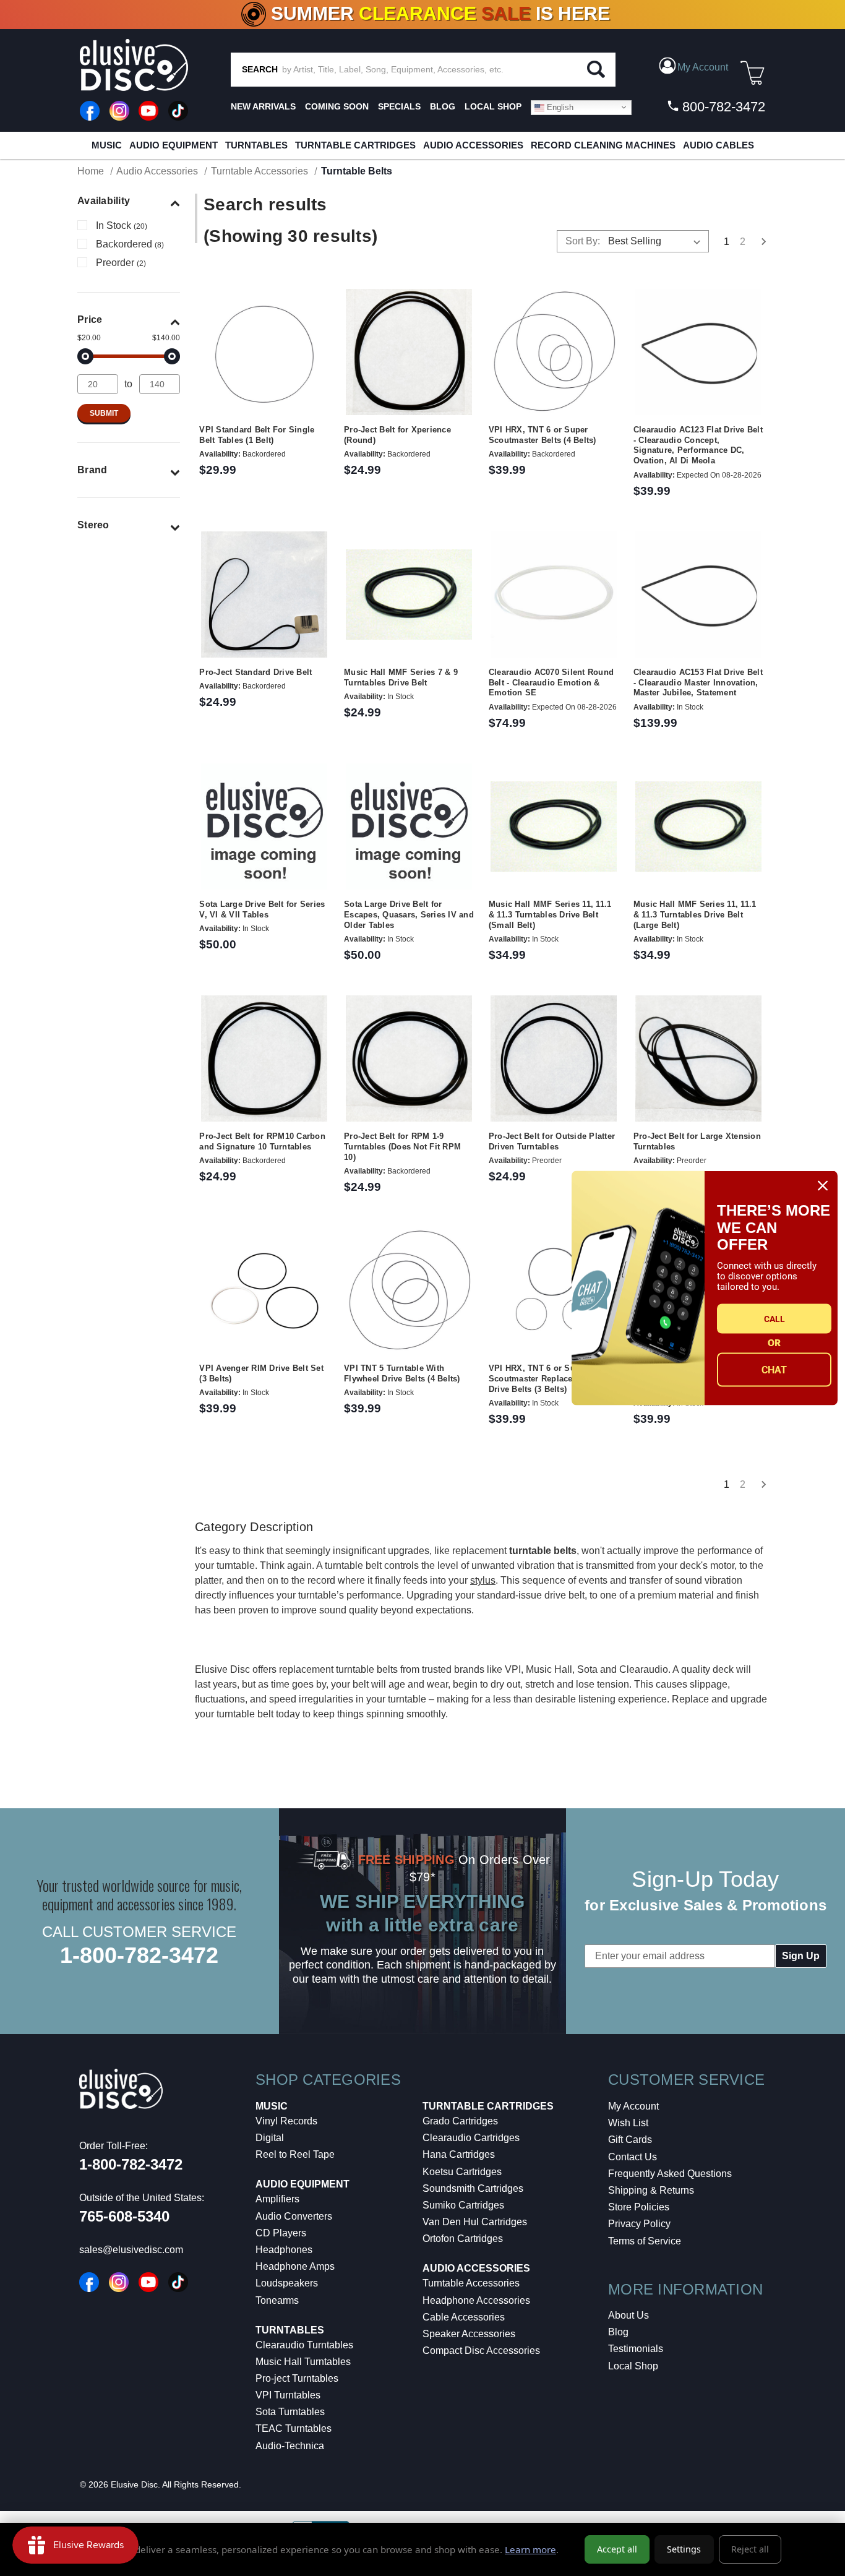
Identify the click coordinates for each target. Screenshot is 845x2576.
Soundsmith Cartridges (473, 2188)
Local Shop (633, 2366)
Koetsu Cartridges (462, 2172)
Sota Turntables (290, 2412)
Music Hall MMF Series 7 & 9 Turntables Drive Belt (401, 677)
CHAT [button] (774, 1369)
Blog (618, 2332)
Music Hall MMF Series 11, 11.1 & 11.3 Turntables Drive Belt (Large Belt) (695, 915)
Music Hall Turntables (303, 2362)
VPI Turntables (288, 2395)
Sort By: (583, 241)
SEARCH (260, 69)
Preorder (121, 263)
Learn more (530, 2549)
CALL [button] (774, 1318)
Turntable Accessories (471, 2283)
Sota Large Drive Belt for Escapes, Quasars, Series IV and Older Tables (409, 915)
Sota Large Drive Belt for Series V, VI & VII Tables (262, 909)
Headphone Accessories (476, 2300)
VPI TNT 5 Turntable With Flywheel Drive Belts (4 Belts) (402, 1373)
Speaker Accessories (469, 2334)
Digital (270, 2138)
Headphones (284, 2250)
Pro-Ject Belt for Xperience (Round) (397, 435)
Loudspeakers (287, 2283)
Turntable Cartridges (355, 145)
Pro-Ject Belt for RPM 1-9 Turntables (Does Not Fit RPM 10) (402, 1147)
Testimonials (636, 2349)
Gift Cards (630, 2140)
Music (107, 145)
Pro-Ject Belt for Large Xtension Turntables (697, 1141)
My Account (633, 2106)
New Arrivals (263, 106)
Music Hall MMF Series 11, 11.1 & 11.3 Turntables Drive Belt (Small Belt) (550, 915)
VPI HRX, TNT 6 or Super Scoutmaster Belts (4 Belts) (543, 435)
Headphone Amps (295, 2266)
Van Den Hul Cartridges (475, 2222)
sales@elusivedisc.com (131, 2250)
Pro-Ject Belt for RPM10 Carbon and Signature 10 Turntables (262, 1141)
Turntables (256, 145)
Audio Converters (294, 2216)
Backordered (130, 244)
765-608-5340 (124, 2216)
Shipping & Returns (651, 2190)
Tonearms (277, 2300)
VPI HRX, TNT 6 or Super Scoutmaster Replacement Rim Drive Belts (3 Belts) (550, 1379)
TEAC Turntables (294, 2428)
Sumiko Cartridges (463, 2205)
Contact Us (633, 2157)
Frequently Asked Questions (670, 2174)
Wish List (628, 2123)
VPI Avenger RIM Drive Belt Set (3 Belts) (261, 1373)
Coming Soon (337, 106)
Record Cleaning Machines (603, 145)
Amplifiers (277, 2199)
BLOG (443, 106)
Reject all (750, 2549)
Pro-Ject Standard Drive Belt (255, 672)
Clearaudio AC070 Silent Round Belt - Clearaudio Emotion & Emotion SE (551, 683)
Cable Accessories (464, 2317)
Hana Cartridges (459, 2154)
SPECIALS (399, 106)
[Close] (823, 1186)
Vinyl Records (286, 2121)
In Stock (122, 225)
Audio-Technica (290, 2446)
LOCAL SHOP (493, 106)
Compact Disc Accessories (481, 2351)
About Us (628, 2315)
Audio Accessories (473, 145)
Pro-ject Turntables (297, 2378)
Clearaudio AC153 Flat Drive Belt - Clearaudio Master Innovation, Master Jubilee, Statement (698, 683)
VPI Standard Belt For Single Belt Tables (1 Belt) (257, 435)
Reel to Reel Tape (295, 2154)
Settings (684, 2549)
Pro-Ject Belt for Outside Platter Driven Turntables (552, 1141)
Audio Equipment (174, 145)
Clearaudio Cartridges (471, 2138)
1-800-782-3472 (139, 1955)
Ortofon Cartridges (463, 2239)
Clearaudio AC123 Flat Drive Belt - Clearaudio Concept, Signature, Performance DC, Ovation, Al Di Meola (698, 445)
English (559, 107)
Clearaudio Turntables (304, 2345)
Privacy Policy (639, 2224)
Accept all (617, 2549)
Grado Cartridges (460, 2121)
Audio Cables (718, 145)
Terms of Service (645, 2241)
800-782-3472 (722, 107)
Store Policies (639, 2207)
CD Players (281, 2233)
